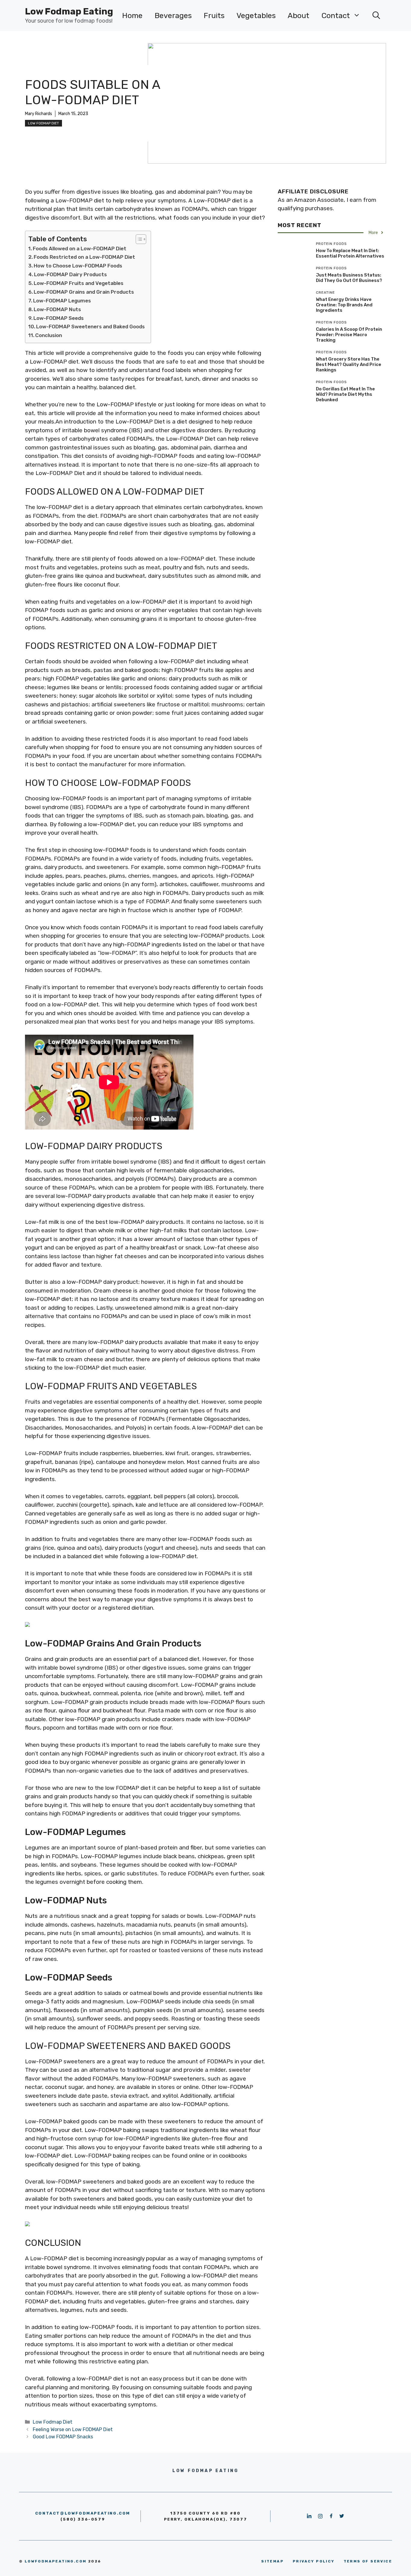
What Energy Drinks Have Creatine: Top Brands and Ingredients (344, 305)
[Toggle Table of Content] (138, 239)
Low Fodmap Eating (69, 11)
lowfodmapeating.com (56, 2561)
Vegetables (256, 16)
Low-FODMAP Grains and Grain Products (84, 292)
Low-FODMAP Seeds (59, 318)
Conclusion (49, 335)
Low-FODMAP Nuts (57, 309)
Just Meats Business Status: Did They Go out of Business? (349, 278)
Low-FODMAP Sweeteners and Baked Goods (90, 327)
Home (132, 16)
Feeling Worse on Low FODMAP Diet (73, 2429)
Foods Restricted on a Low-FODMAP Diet (84, 257)
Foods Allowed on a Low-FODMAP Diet (80, 249)
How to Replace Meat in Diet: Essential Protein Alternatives (350, 253)
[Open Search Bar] (376, 16)
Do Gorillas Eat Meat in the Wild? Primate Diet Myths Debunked (345, 394)
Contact (336, 16)
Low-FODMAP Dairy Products (70, 274)
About (298, 16)
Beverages (173, 16)
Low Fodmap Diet (43, 123)
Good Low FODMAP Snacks (63, 2437)
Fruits (214, 16)
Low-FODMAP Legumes (62, 301)
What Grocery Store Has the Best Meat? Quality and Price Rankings (349, 364)
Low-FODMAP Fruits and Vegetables (79, 283)
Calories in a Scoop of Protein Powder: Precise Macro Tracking (349, 335)
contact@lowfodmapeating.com (83, 2513)
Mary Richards (39, 114)
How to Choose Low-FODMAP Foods (78, 266)
